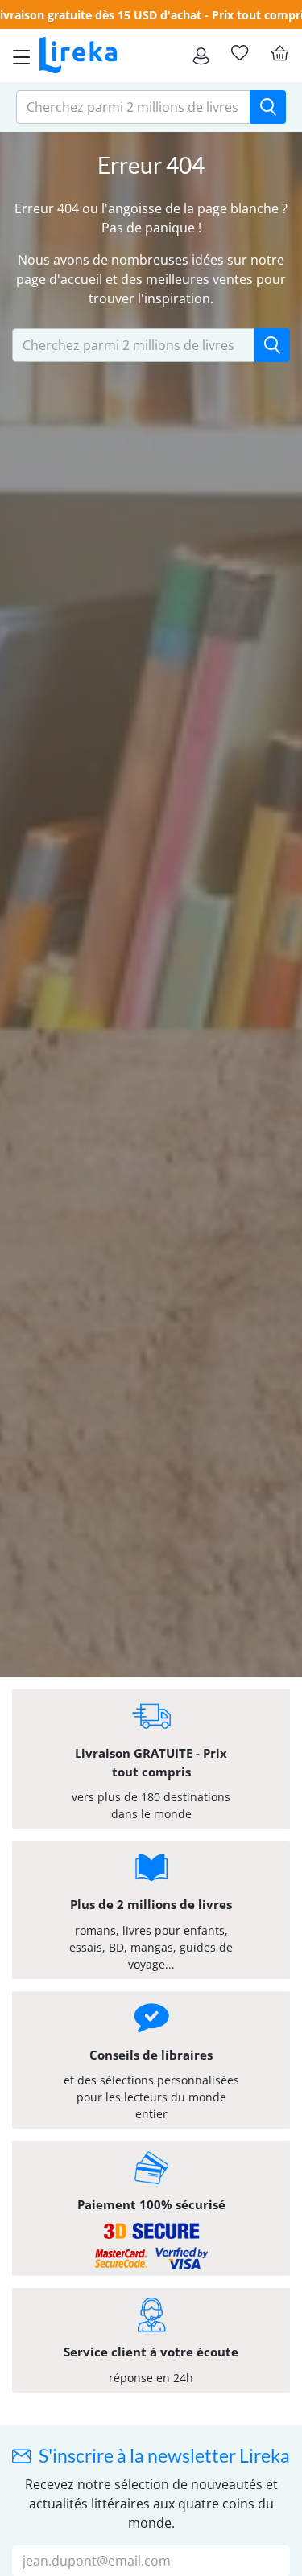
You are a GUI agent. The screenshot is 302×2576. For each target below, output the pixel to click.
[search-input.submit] (268, 107)
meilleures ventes (199, 279)
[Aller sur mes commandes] (201, 56)
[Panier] (279, 53)
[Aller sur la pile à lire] (239, 53)
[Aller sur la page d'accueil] (78, 56)
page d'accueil (59, 279)
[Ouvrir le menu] (17, 56)
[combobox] (133, 107)
